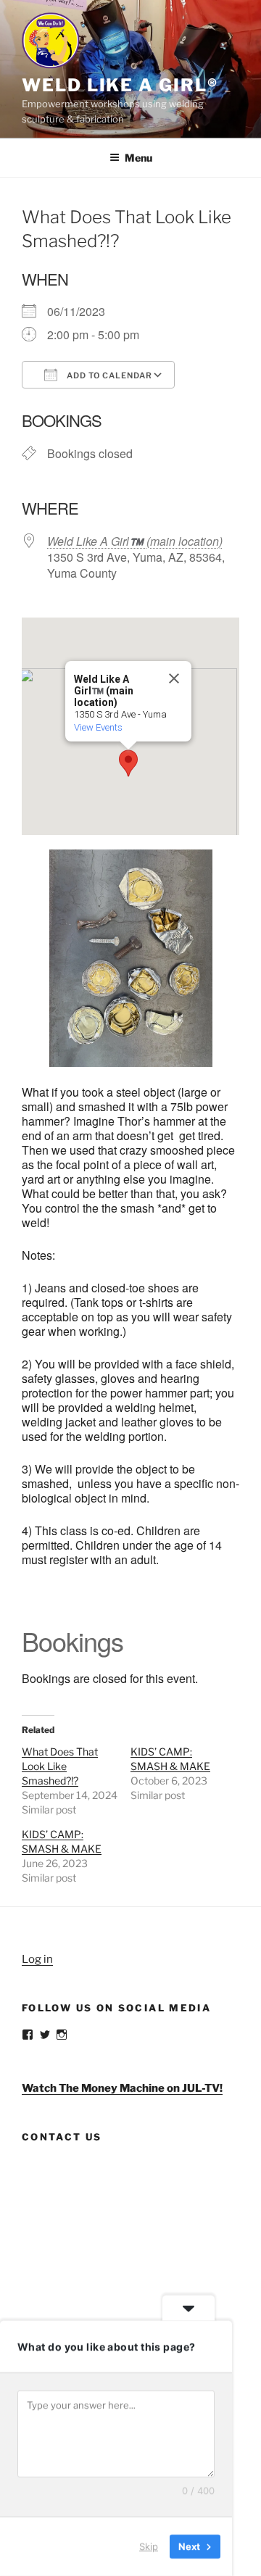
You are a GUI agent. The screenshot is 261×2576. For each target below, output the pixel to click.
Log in (37, 1959)
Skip (149, 2546)
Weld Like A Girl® (120, 85)
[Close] (174, 678)
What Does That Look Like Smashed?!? (60, 1766)
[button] (128, 763)
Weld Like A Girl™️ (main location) (135, 541)
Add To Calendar (108, 375)
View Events (98, 727)
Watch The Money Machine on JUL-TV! (122, 2088)
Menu (138, 158)
